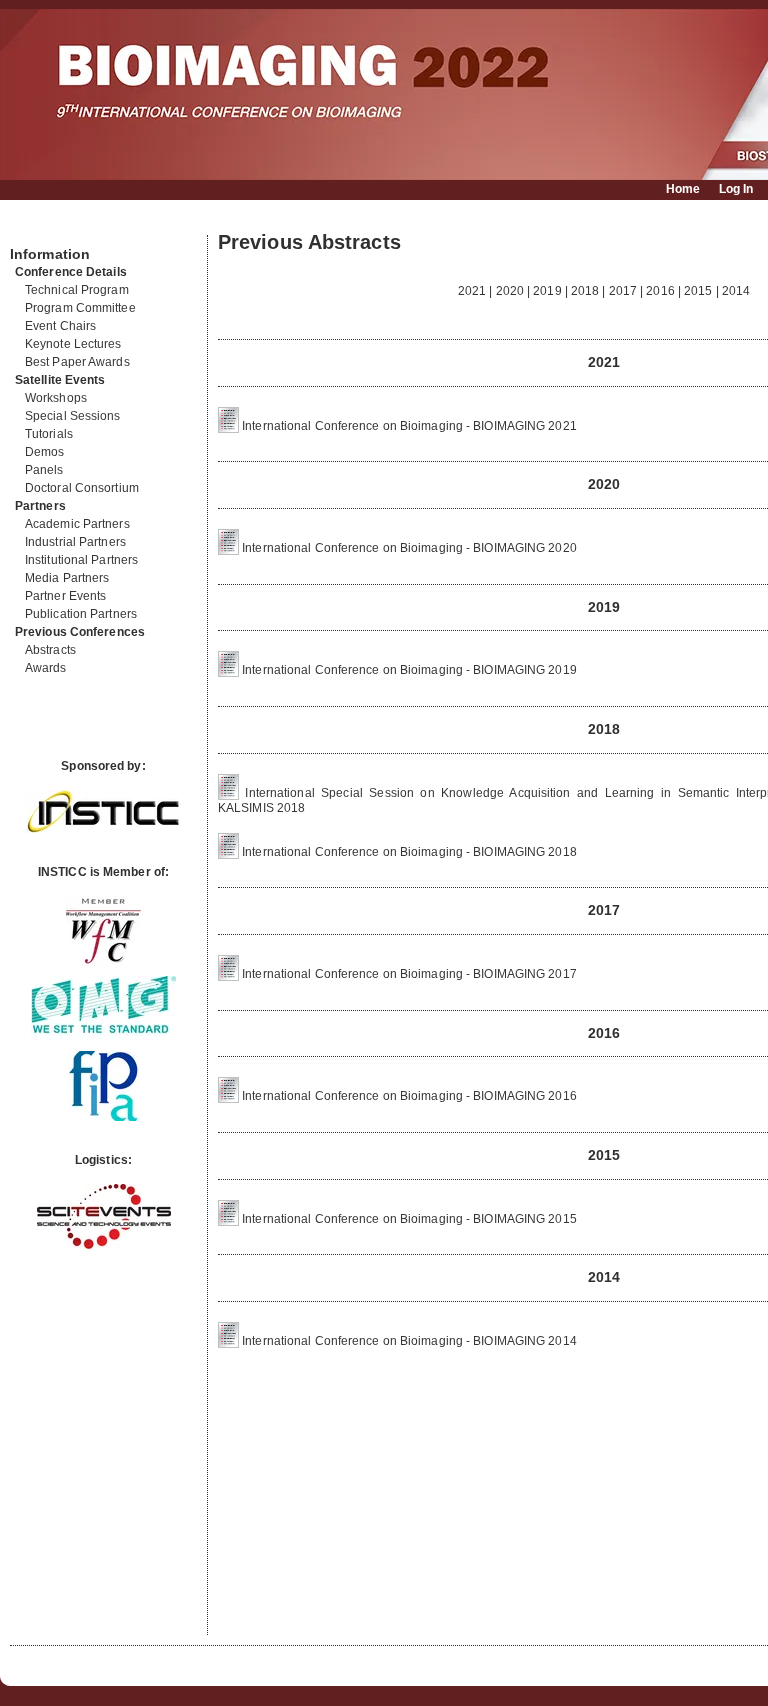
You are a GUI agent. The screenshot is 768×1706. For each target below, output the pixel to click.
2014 (736, 291)
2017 (623, 291)
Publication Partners (81, 614)
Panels (44, 470)
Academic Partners (77, 524)
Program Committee (80, 308)
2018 (585, 291)
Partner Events (65, 596)
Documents (31, 227)
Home (683, 189)
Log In (736, 189)
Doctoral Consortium (82, 488)
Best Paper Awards (77, 362)
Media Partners (67, 578)
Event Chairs (60, 326)
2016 (660, 291)
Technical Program (77, 290)
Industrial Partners (75, 542)
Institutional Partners (81, 560)
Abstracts (50, 650)
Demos (45, 452)
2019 (547, 291)
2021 (472, 291)
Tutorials (49, 434)
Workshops (56, 398)
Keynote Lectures (73, 344)
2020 (510, 291)
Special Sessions (73, 416)
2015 (698, 291)
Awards (46, 668)
